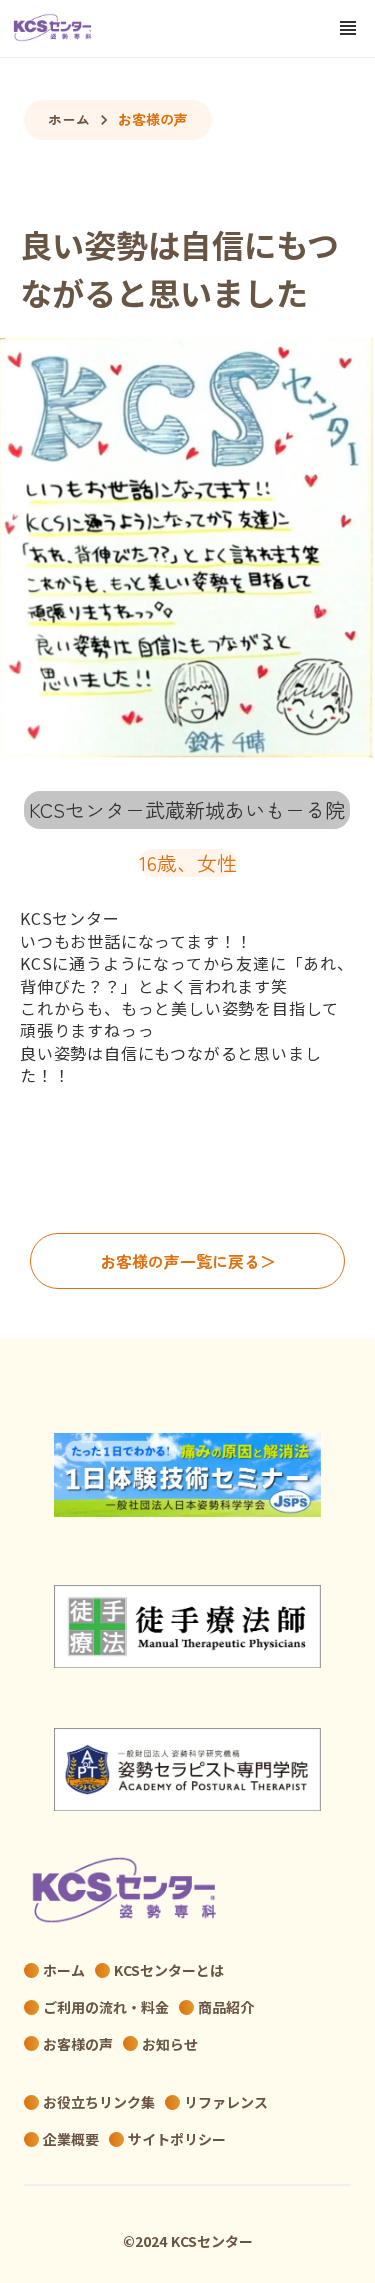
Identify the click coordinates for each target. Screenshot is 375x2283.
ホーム (69, 119)
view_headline (348, 28)
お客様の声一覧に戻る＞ (188, 1261)
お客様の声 (153, 119)
